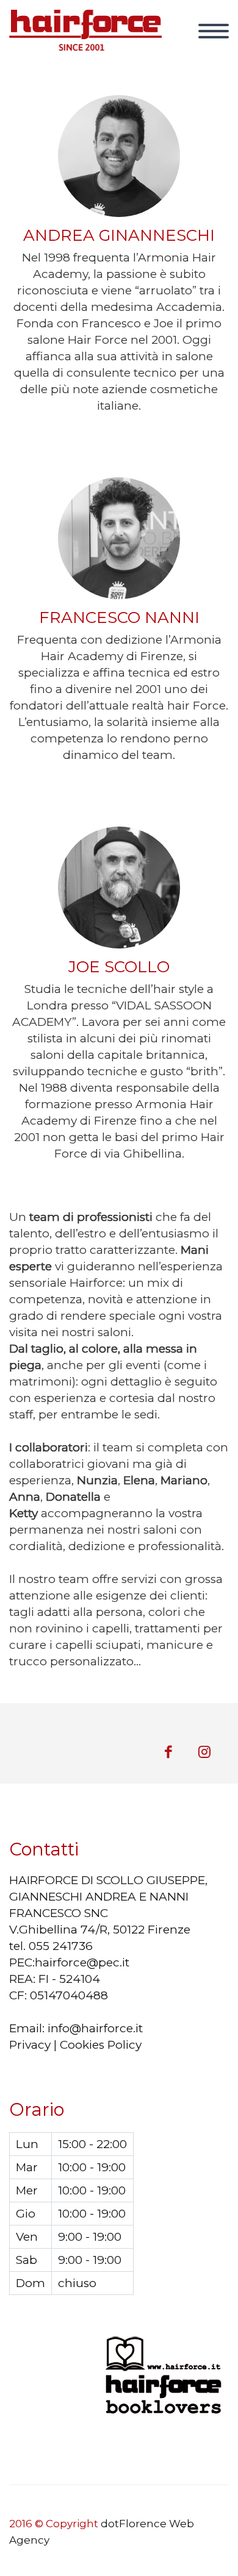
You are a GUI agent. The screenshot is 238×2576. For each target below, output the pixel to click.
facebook (168, 1752)
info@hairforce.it (95, 2028)
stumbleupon (204, 1752)
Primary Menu (214, 31)
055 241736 (61, 1946)
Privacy (30, 2045)
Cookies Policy (101, 2045)
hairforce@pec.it (82, 1962)
